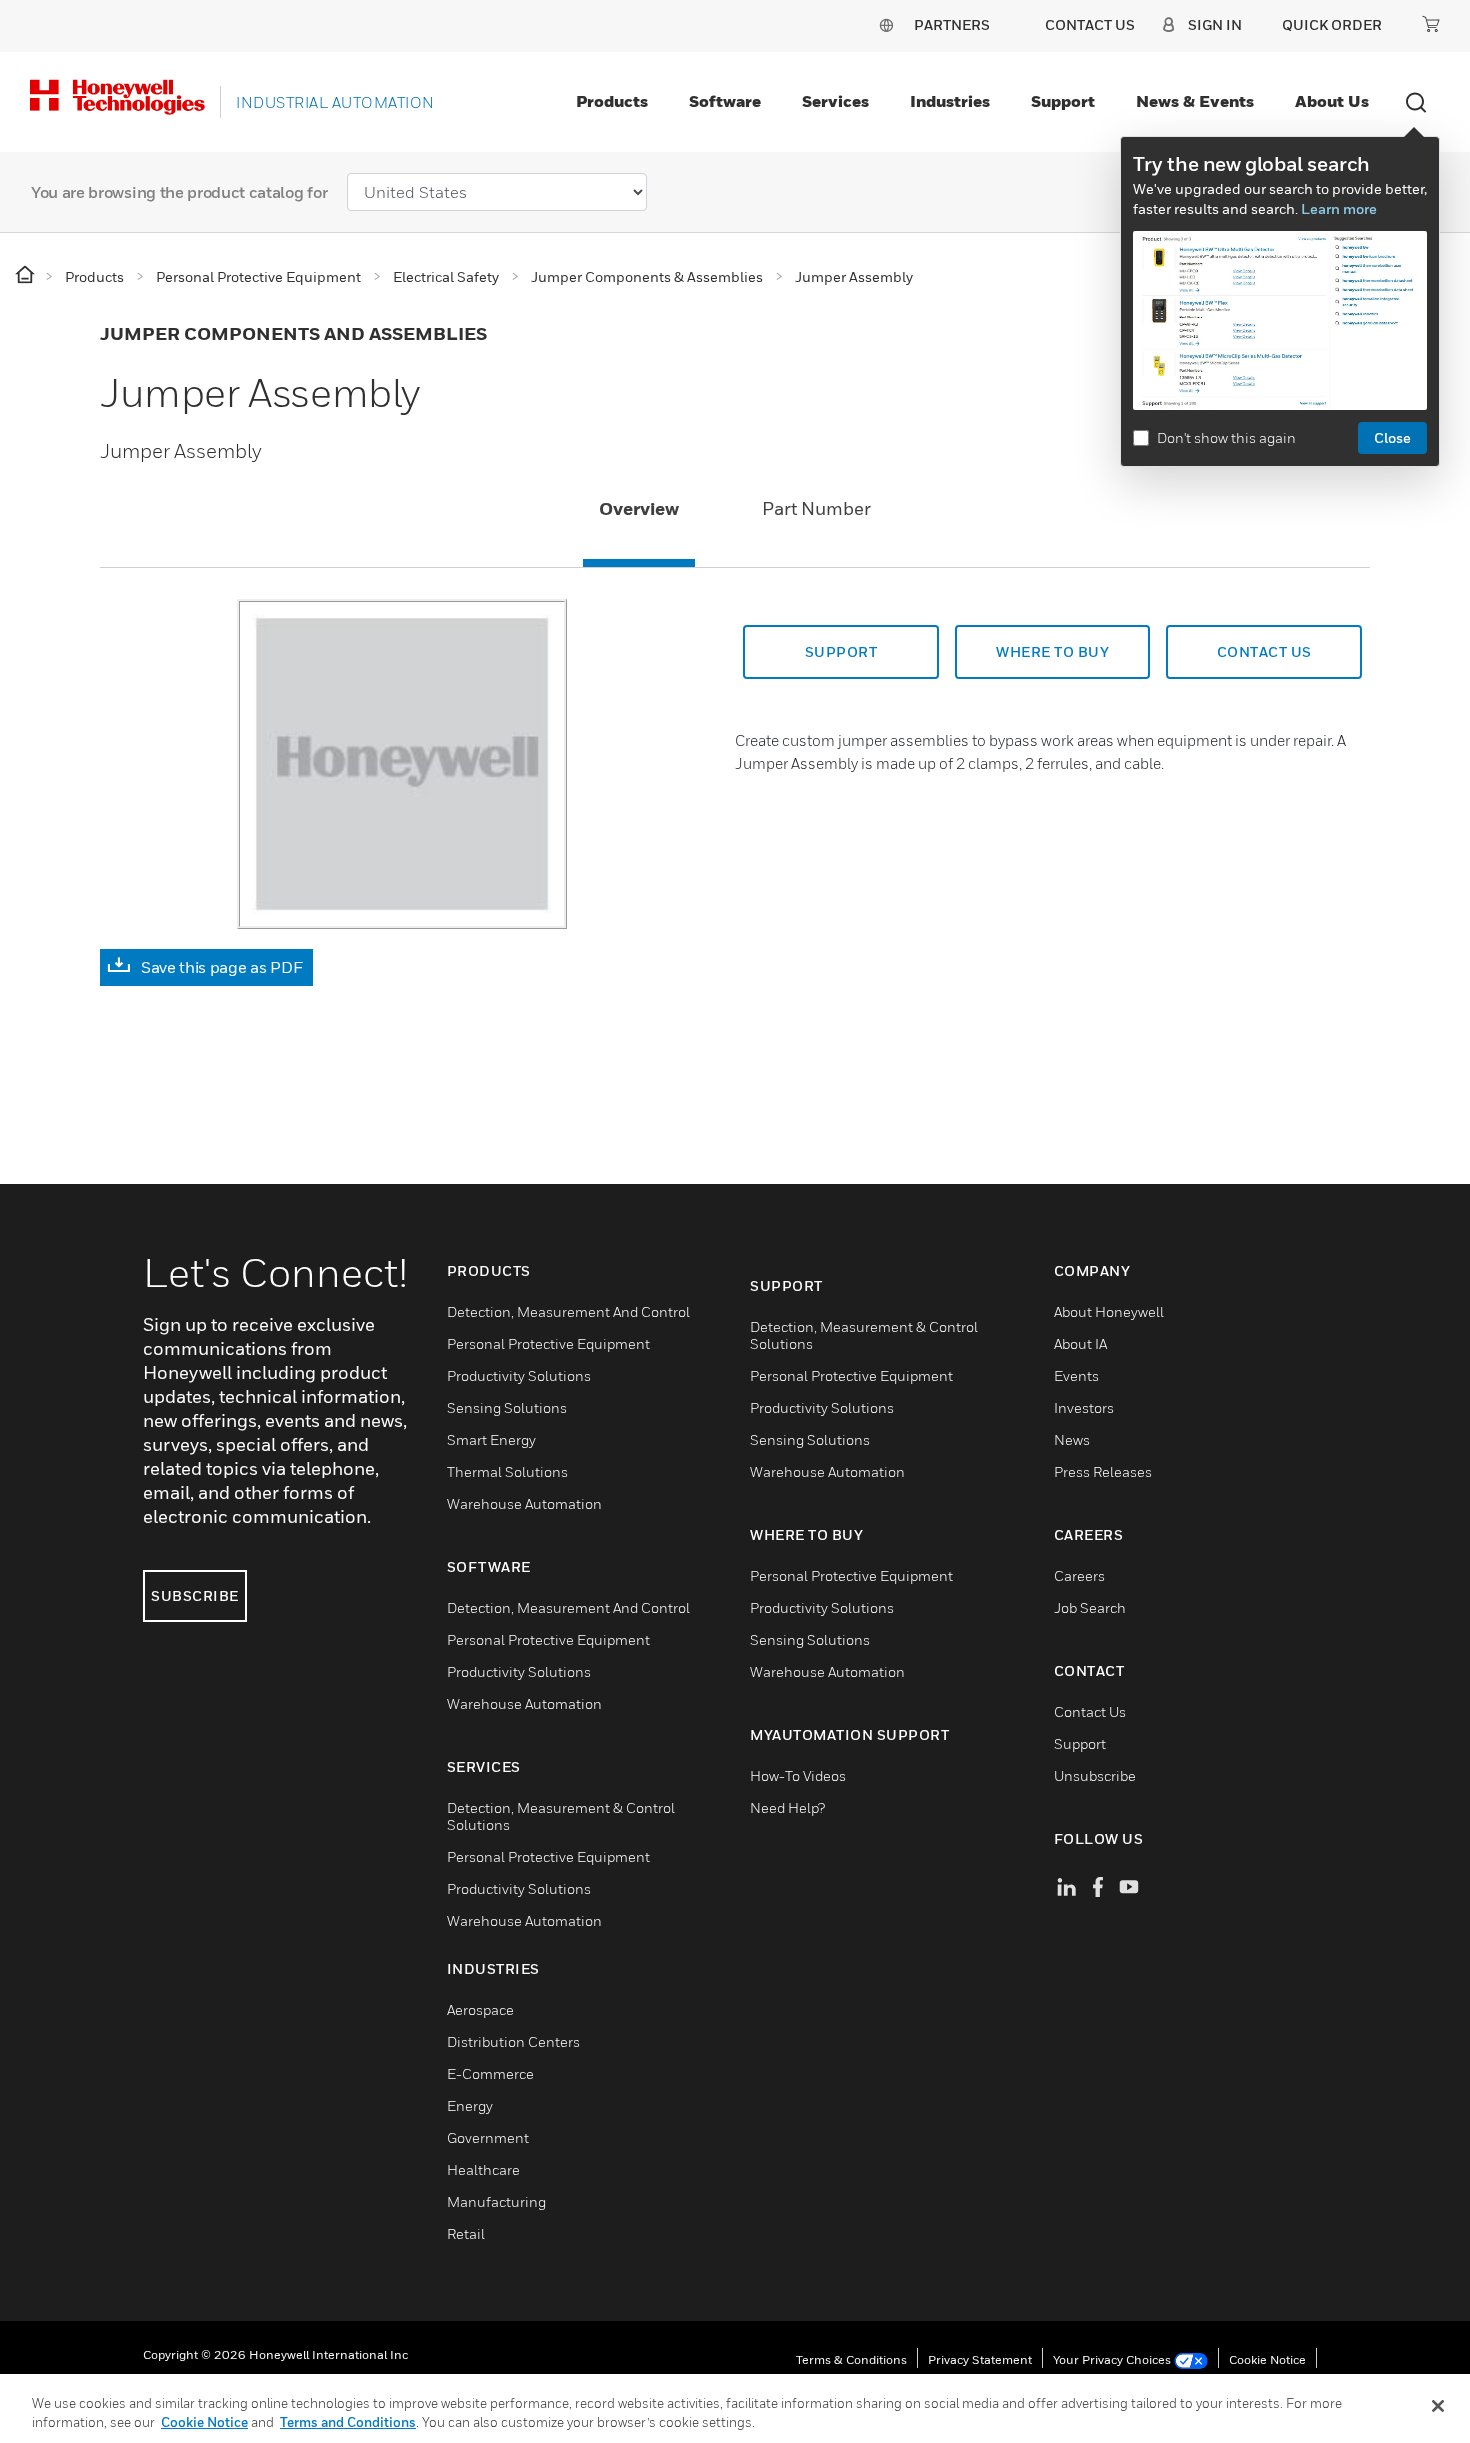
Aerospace (480, 2009)
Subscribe (195, 1595)
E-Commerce (490, 2073)
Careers (1079, 1575)
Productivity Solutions (519, 1375)
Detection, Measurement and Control (568, 1311)
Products (612, 101)
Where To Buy (1052, 651)
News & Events (1195, 101)
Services (835, 101)
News (1072, 1439)
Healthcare (483, 2169)
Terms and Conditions (348, 2422)
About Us (1332, 101)
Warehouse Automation (524, 1503)
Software (725, 101)
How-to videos (798, 1775)
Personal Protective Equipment (548, 1343)
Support (1063, 101)
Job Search (1090, 1607)
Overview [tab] (639, 508)
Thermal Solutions (507, 1471)
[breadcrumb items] (26, 275)
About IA (1080, 1343)
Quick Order (1332, 24)
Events (1076, 1375)
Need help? (787, 1807)
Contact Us (1090, 1711)
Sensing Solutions (507, 1407)
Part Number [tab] (816, 508)
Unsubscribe (1095, 1775)
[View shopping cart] (1431, 24)
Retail (466, 2233)
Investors (1084, 1407)
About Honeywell (1109, 1311)
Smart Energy (491, 1439)
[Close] (1438, 2406)
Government (488, 2137)
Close (1392, 437)
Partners (952, 24)
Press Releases (1103, 1471)
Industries (950, 101)
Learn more (1339, 208)
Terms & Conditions (851, 2359)
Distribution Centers (513, 2041)
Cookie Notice (1267, 2359)
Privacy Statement (980, 2359)
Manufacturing (496, 2201)
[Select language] (886, 24)
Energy (470, 2105)
